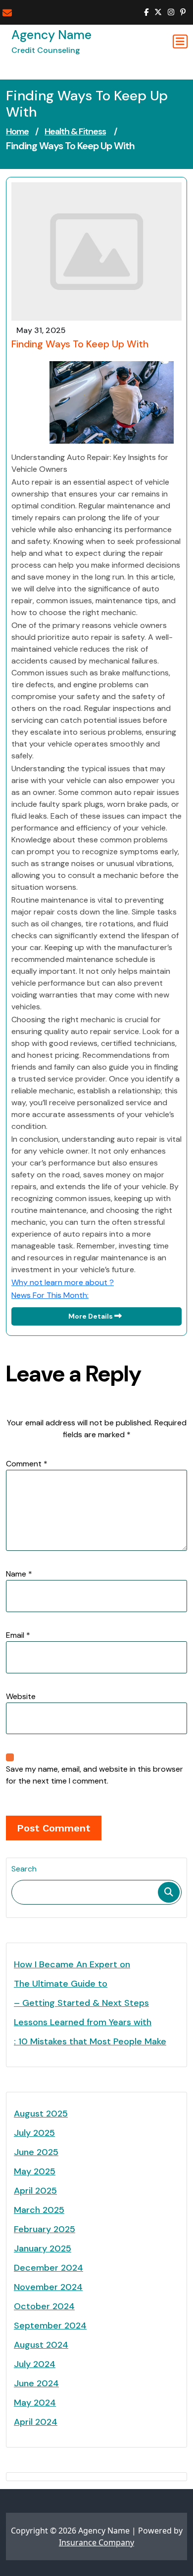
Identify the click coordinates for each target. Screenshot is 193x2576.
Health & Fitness (75, 131)
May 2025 (35, 2171)
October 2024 (44, 2306)
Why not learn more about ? (63, 1282)
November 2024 (48, 2287)
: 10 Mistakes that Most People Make (90, 2041)
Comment (27, 1464)
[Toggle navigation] (180, 42)
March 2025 (39, 2210)
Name (19, 1574)
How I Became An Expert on (72, 1964)
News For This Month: (50, 1295)
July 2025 (34, 2133)
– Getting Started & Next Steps (81, 2003)
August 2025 (41, 2114)
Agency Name (51, 35)
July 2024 (35, 2364)
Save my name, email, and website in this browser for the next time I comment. (95, 1775)
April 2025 (35, 2191)
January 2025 (43, 2248)
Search (24, 1869)
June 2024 (36, 2383)
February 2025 (45, 2229)
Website (21, 1696)
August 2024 (41, 2345)
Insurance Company (96, 2542)
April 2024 (36, 2422)
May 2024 (35, 2403)
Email (18, 1635)
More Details (91, 1316)
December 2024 (48, 2268)
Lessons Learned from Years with (83, 2022)
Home (17, 131)
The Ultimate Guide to (61, 1984)
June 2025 (36, 2152)
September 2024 (50, 2326)
